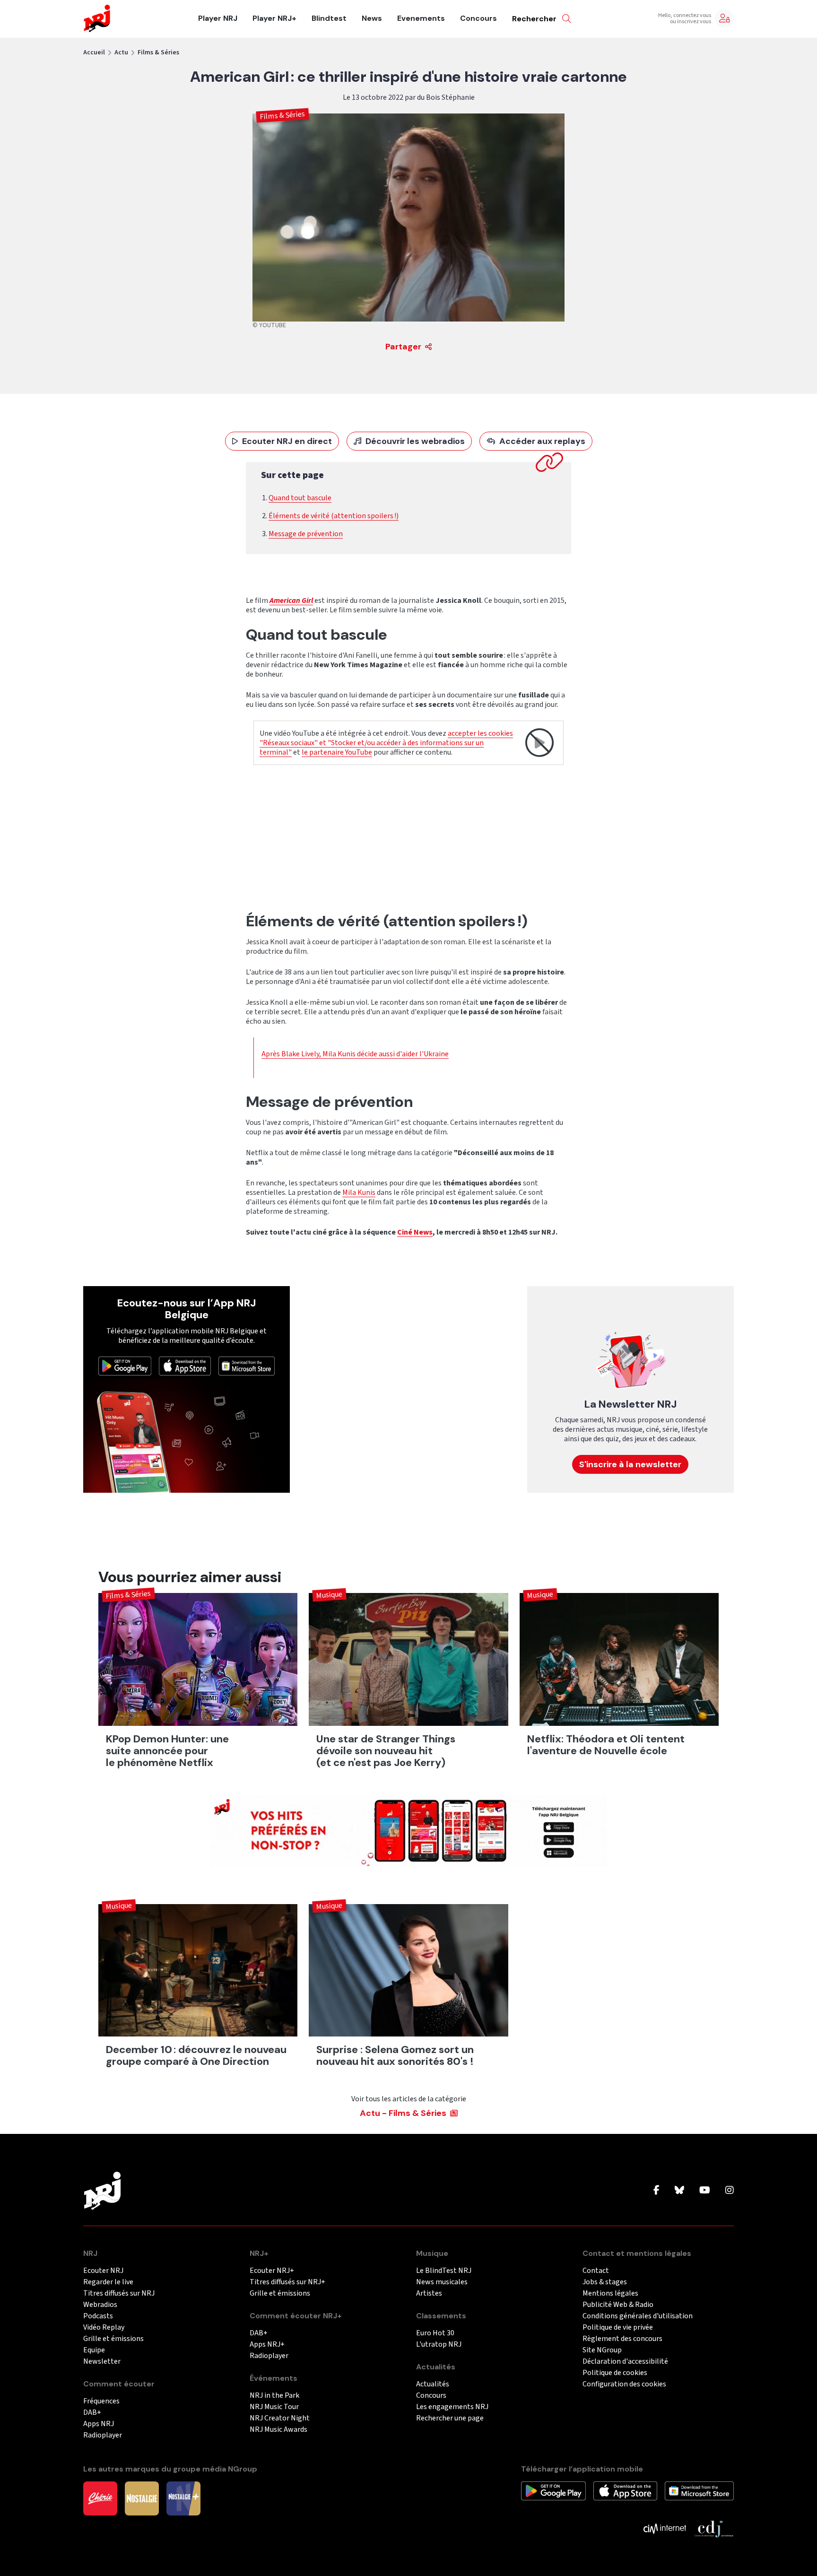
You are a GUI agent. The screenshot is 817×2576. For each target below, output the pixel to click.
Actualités (433, 2384)
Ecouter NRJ (103, 2271)
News (372, 18)
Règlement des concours (622, 2339)
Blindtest (329, 18)
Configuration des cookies (624, 2384)
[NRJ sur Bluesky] (679, 2191)
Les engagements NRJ (452, 2407)
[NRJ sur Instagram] (730, 2191)
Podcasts (98, 2316)
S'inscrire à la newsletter (630, 1464)
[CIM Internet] (665, 2528)
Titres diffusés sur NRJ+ (287, 2282)
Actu (121, 52)
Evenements (421, 18)
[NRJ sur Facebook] (656, 2191)
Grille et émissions (113, 2339)
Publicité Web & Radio (618, 2305)
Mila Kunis (359, 1192)
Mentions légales (610, 2293)
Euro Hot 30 (435, 2333)
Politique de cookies (615, 2373)
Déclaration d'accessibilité (625, 2362)
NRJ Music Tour (274, 2407)
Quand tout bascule (300, 498)
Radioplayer (103, 2435)
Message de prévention (306, 534)
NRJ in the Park (274, 2396)
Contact (596, 2271)
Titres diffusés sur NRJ (119, 2293)
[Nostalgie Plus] (183, 2498)
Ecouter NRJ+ (272, 2271)
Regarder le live (108, 2282)
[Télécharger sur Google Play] (125, 1366)
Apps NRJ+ (267, 2345)
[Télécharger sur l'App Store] (185, 1366)
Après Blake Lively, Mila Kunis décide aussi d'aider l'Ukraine (355, 1054)
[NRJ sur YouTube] (705, 2191)
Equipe (94, 2350)
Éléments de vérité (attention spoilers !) (334, 516)
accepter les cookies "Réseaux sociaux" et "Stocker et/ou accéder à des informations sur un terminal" (386, 743)
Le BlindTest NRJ (444, 2271)
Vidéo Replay (104, 2328)
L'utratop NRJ (439, 2345)
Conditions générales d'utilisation (638, 2316)
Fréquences (101, 2401)
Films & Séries (158, 52)
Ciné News (415, 1232)
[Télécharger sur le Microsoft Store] (247, 1366)
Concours (478, 18)
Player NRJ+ (274, 18)
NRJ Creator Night (280, 2418)
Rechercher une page (450, 2418)
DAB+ (92, 2413)
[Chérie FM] (100, 2498)
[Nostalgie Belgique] (142, 2498)
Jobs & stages (605, 2282)
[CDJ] (714, 2528)
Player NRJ (218, 18)
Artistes (429, 2293)
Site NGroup (602, 2350)
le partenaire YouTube (337, 752)
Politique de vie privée (618, 2328)
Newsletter (102, 2362)
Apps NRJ (99, 2424)
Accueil (94, 52)
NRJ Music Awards (278, 2430)
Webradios (100, 2305)
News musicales (442, 2282)
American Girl (291, 600)
